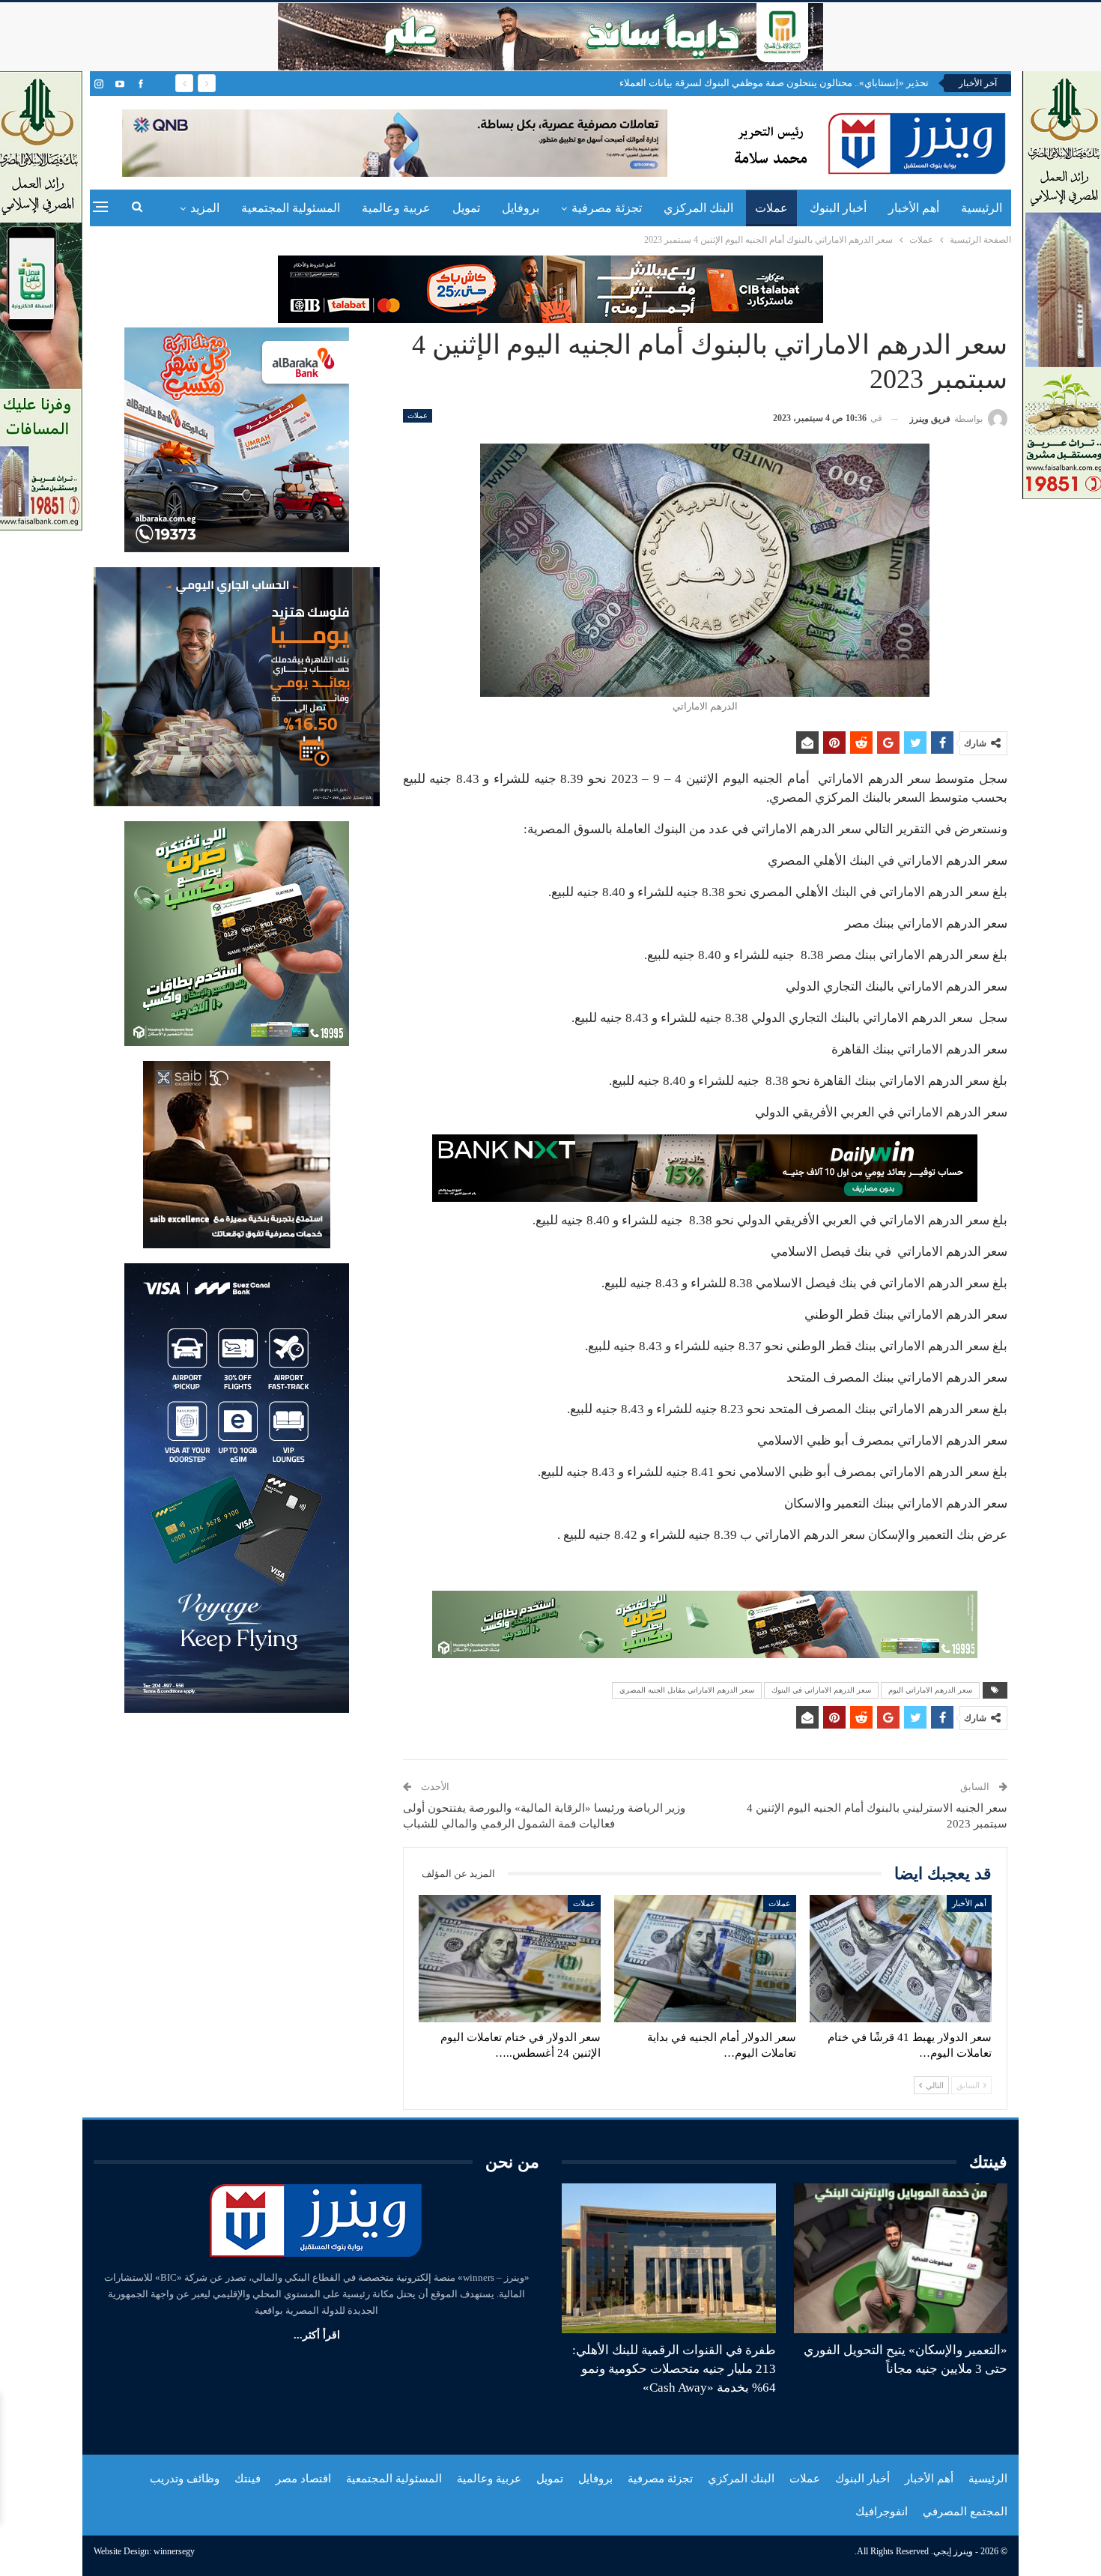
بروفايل (521, 208)
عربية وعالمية (396, 208)
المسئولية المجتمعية (291, 208)
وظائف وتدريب (185, 2479)
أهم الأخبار (914, 208)
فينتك (248, 2479)
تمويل (466, 208)
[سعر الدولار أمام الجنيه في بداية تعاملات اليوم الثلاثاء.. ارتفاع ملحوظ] (705, 1959)
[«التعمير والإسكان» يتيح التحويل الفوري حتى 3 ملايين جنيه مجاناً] (901, 2258)
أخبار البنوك (838, 208)
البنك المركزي (698, 208)
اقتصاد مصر (303, 2479)
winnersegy (174, 2551)
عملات (771, 208)
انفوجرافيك (882, 2512)
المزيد (205, 208)
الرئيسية (982, 208)
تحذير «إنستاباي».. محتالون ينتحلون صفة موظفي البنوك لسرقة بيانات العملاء (774, 83)
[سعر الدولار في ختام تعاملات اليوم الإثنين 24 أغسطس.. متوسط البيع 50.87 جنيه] (510, 1959)
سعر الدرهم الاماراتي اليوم (930, 1690)
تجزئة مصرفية (607, 208)
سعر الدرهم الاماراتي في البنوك (821, 1690)
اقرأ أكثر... (317, 2335)
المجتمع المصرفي (965, 2512)
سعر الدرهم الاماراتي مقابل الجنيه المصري (687, 1690)
